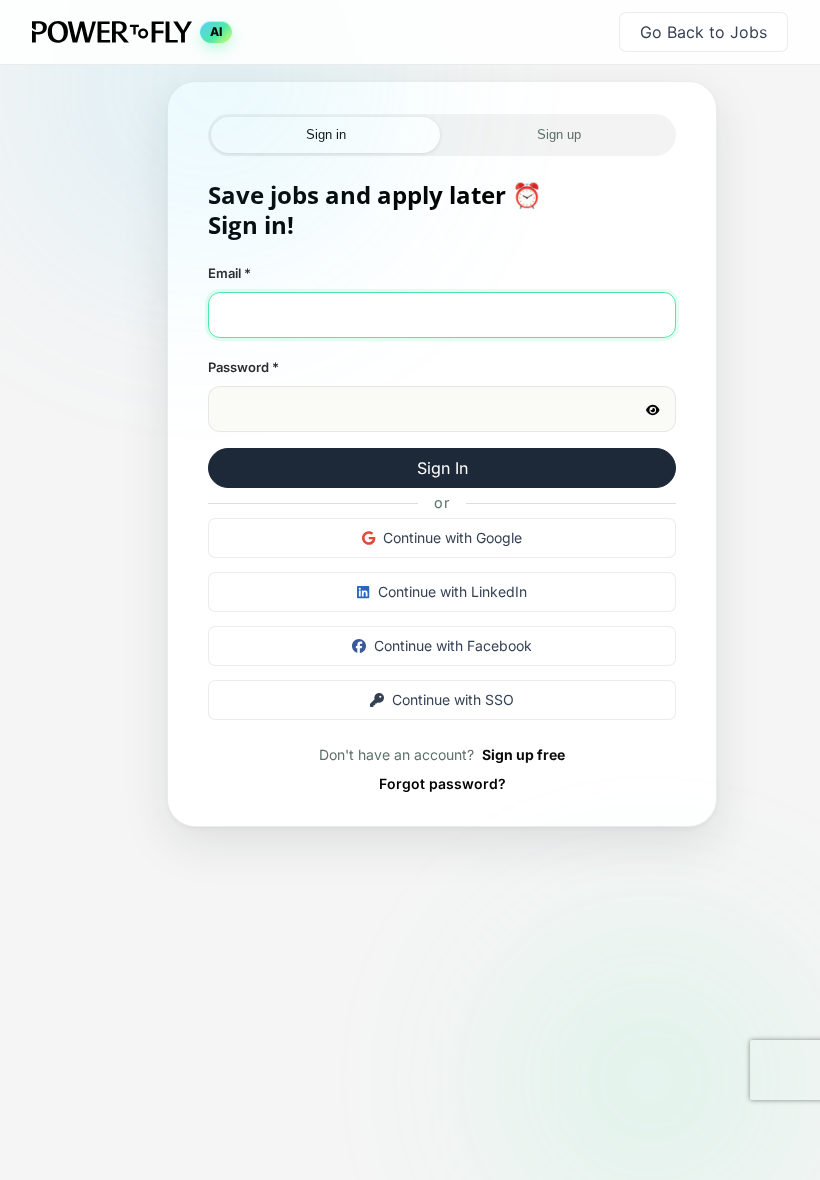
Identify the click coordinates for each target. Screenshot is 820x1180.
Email (229, 273)
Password (243, 367)
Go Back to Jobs (703, 32)
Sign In (442, 468)
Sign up (559, 134)
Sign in (326, 134)
